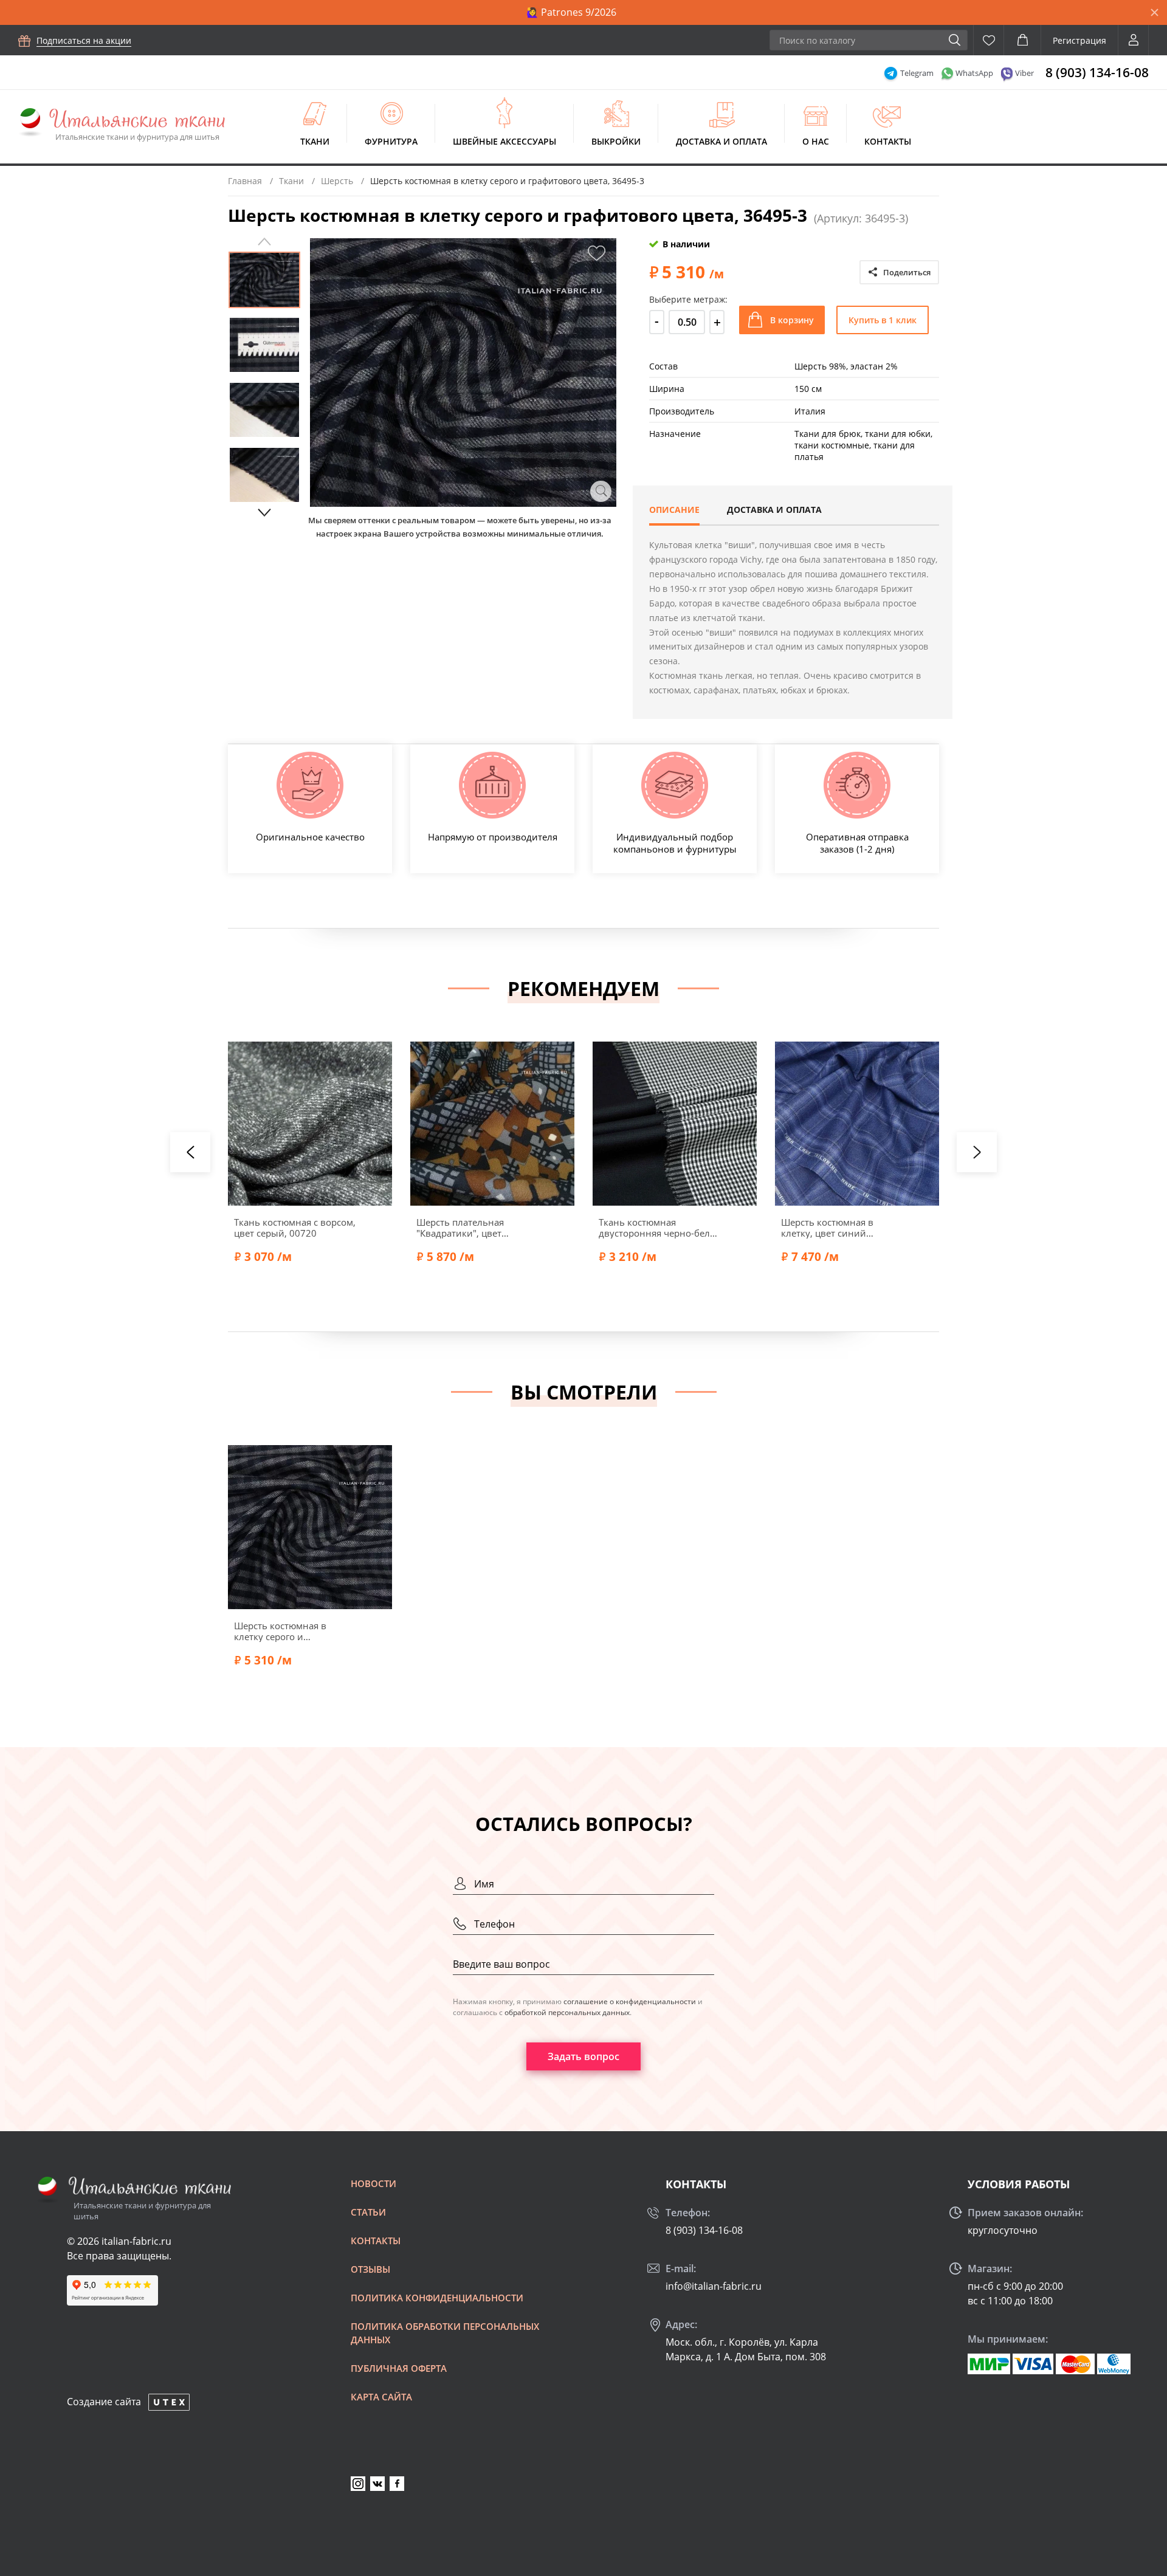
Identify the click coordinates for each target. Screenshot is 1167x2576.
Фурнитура (391, 141)
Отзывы (370, 2269)
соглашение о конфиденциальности (630, 2001)
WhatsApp (974, 73)
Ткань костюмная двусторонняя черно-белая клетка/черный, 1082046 (659, 1228)
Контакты (888, 141)
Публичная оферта (399, 2368)
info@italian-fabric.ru (714, 2286)
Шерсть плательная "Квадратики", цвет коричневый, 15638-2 (465, 1228)
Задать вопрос (583, 2056)
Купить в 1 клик (883, 320)
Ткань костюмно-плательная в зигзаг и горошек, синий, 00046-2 (1019, 1228)
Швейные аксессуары (504, 141)
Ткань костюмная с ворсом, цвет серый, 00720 (295, 1228)
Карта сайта (381, 2397)
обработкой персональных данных (567, 2012)
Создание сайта (104, 2402)
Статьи (368, 2212)
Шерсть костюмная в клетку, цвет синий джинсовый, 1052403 (829, 1228)
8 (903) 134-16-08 (1097, 72)
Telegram (917, 73)
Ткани (315, 141)
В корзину (792, 320)
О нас (816, 141)
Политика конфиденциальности (437, 2298)
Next (264, 513)
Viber (1024, 73)
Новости (374, 2183)
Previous (264, 242)
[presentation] (190, 1152)
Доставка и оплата (721, 141)
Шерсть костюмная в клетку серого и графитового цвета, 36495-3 (294, 1631)
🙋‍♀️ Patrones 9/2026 (571, 12)
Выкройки (616, 141)
